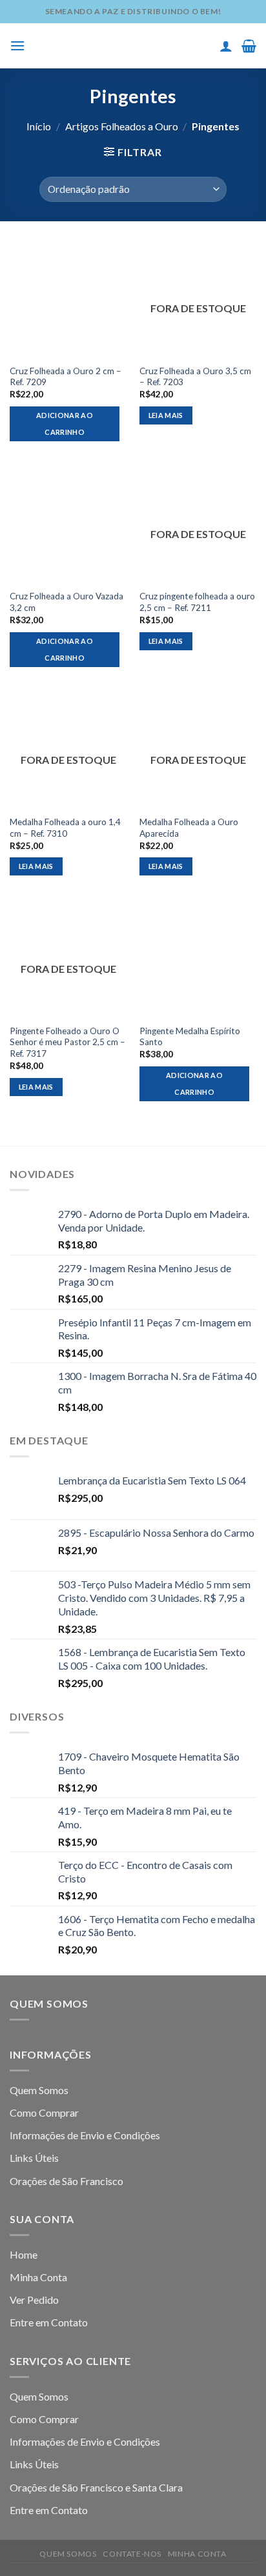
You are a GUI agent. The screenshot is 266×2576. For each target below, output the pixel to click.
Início (39, 126)
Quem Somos (39, 2090)
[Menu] (17, 45)
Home (24, 2254)
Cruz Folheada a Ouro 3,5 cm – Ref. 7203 (195, 377)
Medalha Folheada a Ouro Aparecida (189, 828)
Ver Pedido (34, 2300)
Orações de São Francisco (66, 2181)
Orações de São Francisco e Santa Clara (96, 2487)
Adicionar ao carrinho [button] (65, 424)
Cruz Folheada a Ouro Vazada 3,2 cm (66, 602)
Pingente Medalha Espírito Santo (190, 1037)
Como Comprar (44, 2112)
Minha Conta (38, 2277)
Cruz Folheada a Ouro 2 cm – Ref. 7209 (66, 377)
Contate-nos (132, 2554)
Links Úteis (34, 2158)
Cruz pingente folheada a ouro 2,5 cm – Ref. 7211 (197, 602)
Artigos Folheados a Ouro (122, 126)
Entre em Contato (49, 2322)
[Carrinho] (249, 46)
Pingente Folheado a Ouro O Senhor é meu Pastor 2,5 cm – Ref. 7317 (67, 1042)
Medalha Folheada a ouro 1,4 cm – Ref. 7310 (65, 828)
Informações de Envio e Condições (85, 2135)
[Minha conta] (226, 46)
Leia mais (166, 415)
